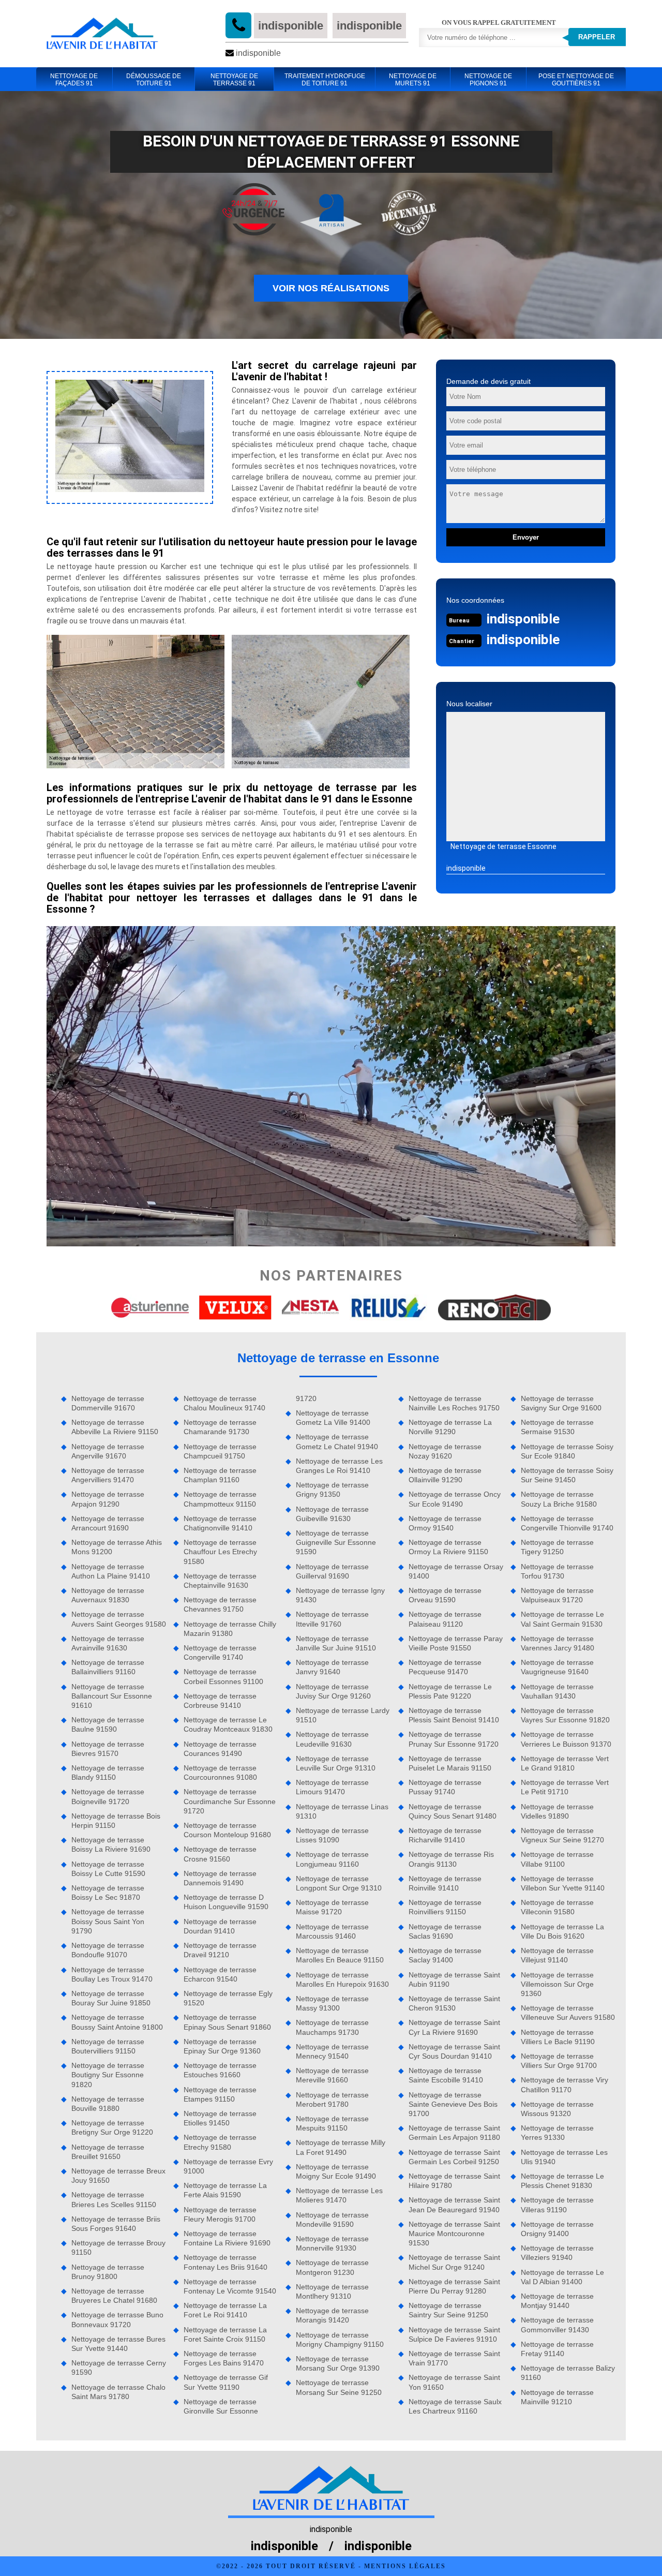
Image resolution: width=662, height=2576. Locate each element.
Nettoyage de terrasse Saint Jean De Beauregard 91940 (454, 2205)
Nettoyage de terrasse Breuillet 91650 (108, 2152)
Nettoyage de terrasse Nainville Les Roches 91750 (454, 1403)
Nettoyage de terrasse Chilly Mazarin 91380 (230, 1629)
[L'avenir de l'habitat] (102, 34)
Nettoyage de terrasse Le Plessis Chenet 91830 (562, 2181)
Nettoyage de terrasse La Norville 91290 (450, 1427)
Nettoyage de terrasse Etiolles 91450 (220, 2118)
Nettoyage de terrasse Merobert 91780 (332, 2099)
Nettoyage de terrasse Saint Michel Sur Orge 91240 (454, 2262)
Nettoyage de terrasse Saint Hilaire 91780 (454, 2181)
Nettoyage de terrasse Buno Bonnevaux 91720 (117, 2319)
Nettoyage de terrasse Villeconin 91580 (557, 1907)
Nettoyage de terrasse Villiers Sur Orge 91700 (559, 2061)
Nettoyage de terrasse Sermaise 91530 (557, 1427)
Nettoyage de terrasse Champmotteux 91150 (220, 1499)
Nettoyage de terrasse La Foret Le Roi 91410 (225, 2310)
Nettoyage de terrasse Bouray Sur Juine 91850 (111, 1998)
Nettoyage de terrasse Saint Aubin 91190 (454, 1979)
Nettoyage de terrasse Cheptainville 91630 (220, 1581)
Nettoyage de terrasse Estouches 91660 (220, 2070)
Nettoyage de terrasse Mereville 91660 (332, 2075)
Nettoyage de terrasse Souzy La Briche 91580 (559, 1499)
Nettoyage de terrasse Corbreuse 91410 (220, 1701)
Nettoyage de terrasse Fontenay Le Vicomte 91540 (230, 2286)
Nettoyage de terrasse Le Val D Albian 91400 (562, 2277)
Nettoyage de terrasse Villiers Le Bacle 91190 (558, 2037)
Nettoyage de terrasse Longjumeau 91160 (332, 1859)
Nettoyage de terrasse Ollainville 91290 (445, 1475)
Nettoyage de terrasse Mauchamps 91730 (332, 2027)
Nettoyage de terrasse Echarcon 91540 (220, 1974)
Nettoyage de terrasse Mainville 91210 (557, 2397)
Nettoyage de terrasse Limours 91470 (332, 1787)
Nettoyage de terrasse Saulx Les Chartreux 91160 (455, 2406)
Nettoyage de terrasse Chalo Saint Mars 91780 (118, 2392)
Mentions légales (405, 2566)
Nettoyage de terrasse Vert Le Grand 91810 (565, 1763)
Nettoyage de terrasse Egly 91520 (228, 1998)
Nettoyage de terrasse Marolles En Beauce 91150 (340, 1955)
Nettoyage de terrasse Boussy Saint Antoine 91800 (117, 2022)
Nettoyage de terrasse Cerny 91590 (119, 2367)
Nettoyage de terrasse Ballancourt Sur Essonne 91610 (112, 1696)
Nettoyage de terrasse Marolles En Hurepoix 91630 (342, 1979)
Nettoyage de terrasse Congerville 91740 (220, 1652)
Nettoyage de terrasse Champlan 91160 (220, 1475)
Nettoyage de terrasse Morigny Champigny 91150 (340, 2340)
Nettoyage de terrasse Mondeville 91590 (332, 2220)
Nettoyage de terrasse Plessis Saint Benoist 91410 (454, 1715)
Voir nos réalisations (331, 288)
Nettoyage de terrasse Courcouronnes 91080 (220, 1773)
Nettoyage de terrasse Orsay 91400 (456, 1571)
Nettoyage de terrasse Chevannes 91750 (220, 1604)
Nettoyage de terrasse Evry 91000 (228, 2166)
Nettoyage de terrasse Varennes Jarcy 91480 (558, 1643)
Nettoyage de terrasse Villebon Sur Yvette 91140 (563, 1883)
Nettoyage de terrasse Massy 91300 (332, 2003)
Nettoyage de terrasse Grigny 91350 (332, 1490)
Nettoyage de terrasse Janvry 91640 (332, 1667)
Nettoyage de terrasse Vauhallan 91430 (557, 1691)
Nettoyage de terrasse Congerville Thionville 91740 (567, 1523)
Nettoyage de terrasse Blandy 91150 (108, 1773)
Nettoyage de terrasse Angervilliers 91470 (108, 1475)
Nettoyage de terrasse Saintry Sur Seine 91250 (448, 2310)
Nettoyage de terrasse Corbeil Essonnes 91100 (223, 1676)
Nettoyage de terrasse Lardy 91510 (343, 1715)
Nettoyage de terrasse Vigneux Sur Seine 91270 (562, 1835)
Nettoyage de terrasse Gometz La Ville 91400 (333, 1418)
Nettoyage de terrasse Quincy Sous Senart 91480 (453, 1811)
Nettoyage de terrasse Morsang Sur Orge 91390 (338, 2363)
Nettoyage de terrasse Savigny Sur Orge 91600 (561, 1403)
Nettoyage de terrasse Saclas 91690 (445, 1931)
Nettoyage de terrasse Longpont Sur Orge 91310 (339, 1883)
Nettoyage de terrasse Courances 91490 (220, 1749)
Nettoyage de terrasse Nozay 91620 (445, 1451)
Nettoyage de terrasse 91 (234, 80)
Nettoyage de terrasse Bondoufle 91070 (108, 1950)
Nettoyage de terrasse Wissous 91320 (557, 2109)
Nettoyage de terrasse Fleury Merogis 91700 (220, 2214)
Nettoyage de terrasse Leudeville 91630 (332, 1739)
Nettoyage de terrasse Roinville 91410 (445, 1883)
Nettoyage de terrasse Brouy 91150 (118, 2247)
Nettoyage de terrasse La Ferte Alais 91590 (225, 2190)
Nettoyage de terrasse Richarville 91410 (445, 1835)
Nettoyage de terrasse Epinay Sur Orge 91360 (222, 2046)
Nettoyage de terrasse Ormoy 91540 (445, 1523)
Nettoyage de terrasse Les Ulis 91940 (564, 2157)
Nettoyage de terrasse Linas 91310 (342, 1811)
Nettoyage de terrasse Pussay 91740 (445, 1787)
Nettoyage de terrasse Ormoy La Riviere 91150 (448, 1547)
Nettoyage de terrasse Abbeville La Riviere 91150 (115, 1427)
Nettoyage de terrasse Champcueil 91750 (220, 1451)
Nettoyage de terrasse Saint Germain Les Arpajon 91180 (454, 2133)
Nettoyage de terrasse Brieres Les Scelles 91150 (114, 2199)
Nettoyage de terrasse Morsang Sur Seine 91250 (339, 2387)
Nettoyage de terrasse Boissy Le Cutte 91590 (108, 1869)
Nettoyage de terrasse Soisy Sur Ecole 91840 (567, 1451)
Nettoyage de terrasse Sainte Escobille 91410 (446, 2075)
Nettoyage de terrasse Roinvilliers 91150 (445, 1907)
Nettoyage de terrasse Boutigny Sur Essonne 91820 (108, 2075)
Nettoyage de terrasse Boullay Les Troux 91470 (112, 1974)
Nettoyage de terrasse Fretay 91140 (557, 2349)
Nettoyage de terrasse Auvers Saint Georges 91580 (119, 1619)
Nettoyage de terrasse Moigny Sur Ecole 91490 (336, 2171)
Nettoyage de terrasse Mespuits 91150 (332, 2123)
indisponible (291, 26)
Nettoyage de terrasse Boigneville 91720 (108, 1796)
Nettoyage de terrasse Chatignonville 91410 (220, 1523)
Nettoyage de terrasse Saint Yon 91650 (454, 2382)
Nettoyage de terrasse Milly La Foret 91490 (341, 2147)
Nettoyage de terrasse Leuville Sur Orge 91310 (336, 1763)
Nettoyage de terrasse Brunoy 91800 (108, 2272)
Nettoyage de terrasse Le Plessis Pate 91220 (450, 1691)
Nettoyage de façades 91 (74, 80)
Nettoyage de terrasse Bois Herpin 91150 (116, 1821)
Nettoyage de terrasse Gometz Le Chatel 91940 (337, 1441)
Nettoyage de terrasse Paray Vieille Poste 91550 (456, 1643)
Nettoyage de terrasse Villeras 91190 (557, 2205)
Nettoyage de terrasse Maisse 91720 (332, 1907)
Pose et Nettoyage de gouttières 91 (576, 80)
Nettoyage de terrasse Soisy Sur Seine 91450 (567, 1475)
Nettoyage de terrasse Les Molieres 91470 (339, 2195)
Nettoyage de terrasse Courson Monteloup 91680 (227, 1830)
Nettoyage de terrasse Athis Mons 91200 (117, 1547)
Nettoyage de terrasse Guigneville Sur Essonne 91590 (336, 1542)
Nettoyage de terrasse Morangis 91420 (332, 2315)
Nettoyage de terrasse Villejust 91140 (557, 1955)
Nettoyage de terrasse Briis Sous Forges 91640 (116, 2224)
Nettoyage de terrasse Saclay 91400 (445, 1955)
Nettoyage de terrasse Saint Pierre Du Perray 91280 (454, 2286)
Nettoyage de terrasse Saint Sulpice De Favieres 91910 (454, 2334)
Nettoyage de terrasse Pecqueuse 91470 (445, 1667)
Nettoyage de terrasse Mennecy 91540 (332, 2051)
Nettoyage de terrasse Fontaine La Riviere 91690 (227, 2238)
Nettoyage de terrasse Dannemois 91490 (220, 1878)
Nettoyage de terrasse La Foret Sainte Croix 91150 (225, 2334)
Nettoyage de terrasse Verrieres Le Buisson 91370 (566, 1739)
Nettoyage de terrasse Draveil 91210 (220, 1950)
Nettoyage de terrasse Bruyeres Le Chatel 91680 (114, 2296)
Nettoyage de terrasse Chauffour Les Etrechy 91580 (220, 1552)
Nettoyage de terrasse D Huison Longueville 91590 (226, 1902)
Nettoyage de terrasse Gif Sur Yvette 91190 (226, 2382)
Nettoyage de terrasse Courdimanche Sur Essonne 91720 (230, 1801)
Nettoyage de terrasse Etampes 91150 (220, 2094)
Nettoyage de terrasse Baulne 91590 (108, 1724)
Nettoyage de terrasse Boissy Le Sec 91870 (108, 1893)
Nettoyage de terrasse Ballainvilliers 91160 (108, 1667)
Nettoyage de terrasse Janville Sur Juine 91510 (336, 1643)
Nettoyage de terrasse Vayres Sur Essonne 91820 (565, 1715)
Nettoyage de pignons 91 (488, 80)
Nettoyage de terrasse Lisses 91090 (332, 1835)
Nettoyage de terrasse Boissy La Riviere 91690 (111, 1844)
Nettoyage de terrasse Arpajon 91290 (108, 1499)
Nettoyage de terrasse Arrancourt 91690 (108, 1523)
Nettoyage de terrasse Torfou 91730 (557, 1571)
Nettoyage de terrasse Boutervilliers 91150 (108, 2046)
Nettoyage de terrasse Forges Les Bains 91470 (224, 2358)
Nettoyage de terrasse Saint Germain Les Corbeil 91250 (454, 2157)
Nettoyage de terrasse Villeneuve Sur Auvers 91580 (568, 2013)
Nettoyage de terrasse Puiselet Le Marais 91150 (450, 1763)
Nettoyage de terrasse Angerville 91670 (108, 1451)
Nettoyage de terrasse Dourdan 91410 (220, 1926)
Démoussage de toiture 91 (154, 80)
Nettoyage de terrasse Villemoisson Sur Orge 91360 (557, 1984)
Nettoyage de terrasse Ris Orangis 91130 (451, 1859)
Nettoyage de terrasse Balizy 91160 (568, 2373)
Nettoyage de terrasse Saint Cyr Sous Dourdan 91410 (454, 2051)
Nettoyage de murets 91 (413, 80)
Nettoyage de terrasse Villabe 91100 (557, 1859)
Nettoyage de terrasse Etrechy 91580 (220, 2142)
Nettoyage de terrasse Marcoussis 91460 (332, 1931)
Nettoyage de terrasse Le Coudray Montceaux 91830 (228, 1724)
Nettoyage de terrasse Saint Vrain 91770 (454, 2358)
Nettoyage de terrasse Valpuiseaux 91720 (557, 1595)
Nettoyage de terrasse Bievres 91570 (108, 1749)
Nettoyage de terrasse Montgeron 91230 (332, 2267)
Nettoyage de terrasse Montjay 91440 (557, 2301)
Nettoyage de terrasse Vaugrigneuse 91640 (557, 1667)
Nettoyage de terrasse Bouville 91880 (108, 2104)
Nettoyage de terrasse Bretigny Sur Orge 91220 (112, 2127)
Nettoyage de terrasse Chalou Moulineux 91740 (224, 1403)
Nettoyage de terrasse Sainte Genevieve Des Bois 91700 (453, 2104)
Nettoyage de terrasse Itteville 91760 (332, 1619)
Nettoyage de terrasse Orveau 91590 (445, 1595)
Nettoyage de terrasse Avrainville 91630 (108, 1643)
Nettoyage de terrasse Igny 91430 (340, 1595)
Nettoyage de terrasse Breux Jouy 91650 (118, 2176)
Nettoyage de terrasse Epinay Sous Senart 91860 (227, 2022)
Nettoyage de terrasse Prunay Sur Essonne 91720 (454, 1739)
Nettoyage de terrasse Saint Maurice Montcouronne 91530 (454, 2233)
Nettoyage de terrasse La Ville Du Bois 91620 (562, 1931)
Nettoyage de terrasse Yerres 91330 (557, 2133)
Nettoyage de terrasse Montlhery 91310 (332, 2291)
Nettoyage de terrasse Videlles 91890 (557, 1811)
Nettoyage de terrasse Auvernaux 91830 (108, 1595)
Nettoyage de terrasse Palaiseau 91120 (445, 1619)
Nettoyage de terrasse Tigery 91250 (557, 1547)
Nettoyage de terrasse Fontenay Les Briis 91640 (225, 2262)
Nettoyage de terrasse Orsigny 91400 (557, 2229)
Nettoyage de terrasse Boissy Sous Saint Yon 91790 (108, 1921)
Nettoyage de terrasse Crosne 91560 (220, 1854)
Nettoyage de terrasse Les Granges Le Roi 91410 (339, 1466)
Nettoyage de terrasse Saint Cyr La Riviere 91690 (454, 2027)
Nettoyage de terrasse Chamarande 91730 (220, 1427)
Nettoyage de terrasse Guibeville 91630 (332, 1514)
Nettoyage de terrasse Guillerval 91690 (332, 1571)
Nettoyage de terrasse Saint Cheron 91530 (454, 2003)
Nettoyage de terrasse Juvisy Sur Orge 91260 (333, 1691)
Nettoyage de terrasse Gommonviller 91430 (557, 2325)
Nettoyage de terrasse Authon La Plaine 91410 (111, 1571)
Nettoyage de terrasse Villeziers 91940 (557, 2253)
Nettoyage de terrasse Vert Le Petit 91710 (565, 1787)
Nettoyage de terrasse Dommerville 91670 (108, 1403)
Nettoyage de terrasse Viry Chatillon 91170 (565, 2084)
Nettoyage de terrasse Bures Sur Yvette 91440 (118, 2344)
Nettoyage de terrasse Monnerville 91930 (332, 2243)
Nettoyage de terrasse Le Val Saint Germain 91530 (562, 1619)
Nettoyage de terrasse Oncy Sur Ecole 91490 (455, 1499)
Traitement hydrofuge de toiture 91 (325, 80)
